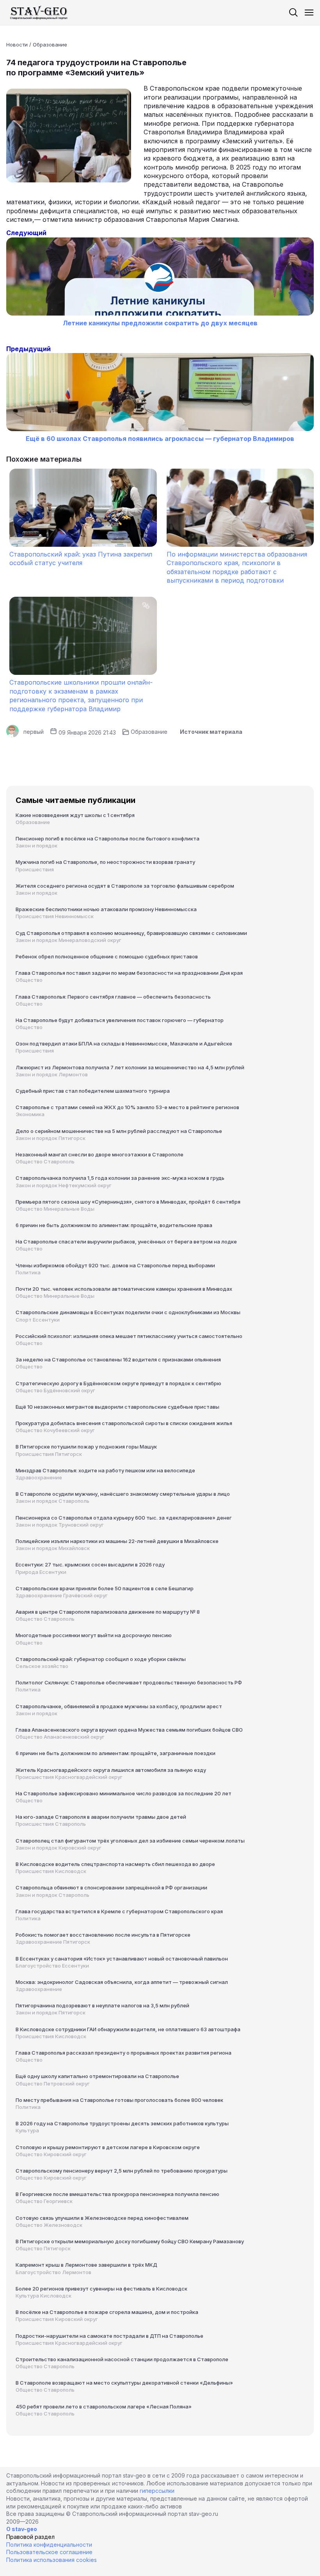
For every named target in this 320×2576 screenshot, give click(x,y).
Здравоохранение (39, 1477)
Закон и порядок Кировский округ (59, 1848)
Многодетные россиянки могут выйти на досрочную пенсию (94, 1635)
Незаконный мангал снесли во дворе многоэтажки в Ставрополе (100, 1154)
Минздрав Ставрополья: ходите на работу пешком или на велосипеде (105, 1470)
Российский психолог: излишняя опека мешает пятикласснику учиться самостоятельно (129, 1336)
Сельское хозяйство (42, 1666)
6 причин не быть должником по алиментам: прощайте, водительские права (114, 1225)
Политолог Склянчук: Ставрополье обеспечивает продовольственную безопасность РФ (129, 1682)
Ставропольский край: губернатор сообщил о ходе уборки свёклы (101, 1659)
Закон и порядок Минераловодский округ (68, 940)
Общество (29, 980)
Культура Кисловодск (44, 2296)
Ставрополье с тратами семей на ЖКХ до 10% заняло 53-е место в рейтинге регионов (127, 1107)
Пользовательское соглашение (49, 2552)
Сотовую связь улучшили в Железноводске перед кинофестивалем (102, 2218)
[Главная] (39, 12)
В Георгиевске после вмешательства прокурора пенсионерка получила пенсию (117, 2194)
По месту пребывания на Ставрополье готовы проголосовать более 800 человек (119, 2100)
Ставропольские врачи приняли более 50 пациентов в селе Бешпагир (105, 1588)
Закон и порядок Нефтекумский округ (64, 1185)
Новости (17, 45)
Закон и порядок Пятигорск (51, 1138)
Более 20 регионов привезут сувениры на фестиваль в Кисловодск (101, 2289)
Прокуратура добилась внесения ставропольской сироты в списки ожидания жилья (124, 1423)
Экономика (30, 1114)
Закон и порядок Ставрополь (52, 1501)
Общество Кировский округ (51, 2154)
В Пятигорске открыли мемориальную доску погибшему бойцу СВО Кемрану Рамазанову (130, 2241)
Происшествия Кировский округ (57, 2319)
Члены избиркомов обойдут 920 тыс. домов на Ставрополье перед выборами (115, 1265)
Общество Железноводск (49, 2225)
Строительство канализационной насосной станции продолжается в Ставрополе (122, 2359)
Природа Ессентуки (41, 1572)
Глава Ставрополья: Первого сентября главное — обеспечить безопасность (113, 997)
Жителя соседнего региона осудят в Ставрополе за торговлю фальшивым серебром (125, 886)
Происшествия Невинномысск (55, 916)
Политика (28, 1272)
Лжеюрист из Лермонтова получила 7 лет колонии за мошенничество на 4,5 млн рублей (130, 1067)
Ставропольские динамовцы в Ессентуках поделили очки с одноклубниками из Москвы (128, 1312)
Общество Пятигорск (43, 2248)
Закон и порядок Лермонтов (52, 1074)
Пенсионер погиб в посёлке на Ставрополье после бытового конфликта (108, 838)
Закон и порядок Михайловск (53, 1548)
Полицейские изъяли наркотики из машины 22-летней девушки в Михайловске (117, 1541)
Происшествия (35, 869)
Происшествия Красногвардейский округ (69, 1777)
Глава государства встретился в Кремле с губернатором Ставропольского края (119, 1911)
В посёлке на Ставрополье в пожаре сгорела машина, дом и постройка (107, 2312)
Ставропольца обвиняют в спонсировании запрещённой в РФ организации (111, 1887)
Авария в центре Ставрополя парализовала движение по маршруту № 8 (108, 1612)
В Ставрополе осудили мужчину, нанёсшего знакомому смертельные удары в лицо (123, 1494)
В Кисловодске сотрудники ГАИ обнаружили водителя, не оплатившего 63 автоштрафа (128, 2029)
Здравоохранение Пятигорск (53, 1942)
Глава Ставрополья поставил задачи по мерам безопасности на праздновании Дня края (129, 973)
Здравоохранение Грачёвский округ (62, 1595)
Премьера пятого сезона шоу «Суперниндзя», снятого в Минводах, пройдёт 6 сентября (128, 1202)
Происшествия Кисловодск (51, 1871)
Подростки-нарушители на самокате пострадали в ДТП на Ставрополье (109, 2336)
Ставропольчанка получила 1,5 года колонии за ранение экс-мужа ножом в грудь (120, 1178)
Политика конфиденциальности (49, 2545)
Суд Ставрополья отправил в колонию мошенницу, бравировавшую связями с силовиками (131, 933)
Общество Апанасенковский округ (60, 1737)
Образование (50, 45)
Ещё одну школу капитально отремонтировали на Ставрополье (97, 2076)
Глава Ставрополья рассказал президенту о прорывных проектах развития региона (124, 2053)
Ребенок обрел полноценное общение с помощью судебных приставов (107, 956)
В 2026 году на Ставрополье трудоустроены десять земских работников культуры (122, 2123)
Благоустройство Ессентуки (52, 1966)
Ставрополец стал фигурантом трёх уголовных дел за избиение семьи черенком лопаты (130, 1841)
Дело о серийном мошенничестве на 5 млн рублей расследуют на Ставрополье (119, 1131)
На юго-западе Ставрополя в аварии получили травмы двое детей (101, 1817)
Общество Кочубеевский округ (55, 1430)
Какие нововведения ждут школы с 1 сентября (75, 815)
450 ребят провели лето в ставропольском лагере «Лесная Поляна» (104, 2407)
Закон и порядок (36, 846)
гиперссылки (157, 2491)
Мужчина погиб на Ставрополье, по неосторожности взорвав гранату (105, 862)
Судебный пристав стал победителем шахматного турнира (93, 1091)
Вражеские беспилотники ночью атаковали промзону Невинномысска (106, 909)
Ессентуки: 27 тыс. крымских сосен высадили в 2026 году (90, 1565)
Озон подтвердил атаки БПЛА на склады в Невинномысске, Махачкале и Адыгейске (124, 1044)
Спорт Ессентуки (38, 1320)
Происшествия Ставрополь (51, 1824)
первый (34, 732)
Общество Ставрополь (45, 1161)
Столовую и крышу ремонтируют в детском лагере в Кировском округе (108, 2147)
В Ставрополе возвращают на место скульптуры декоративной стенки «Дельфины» (124, 2383)
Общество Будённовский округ (55, 1390)
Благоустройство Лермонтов (53, 2272)
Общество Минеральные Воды (55, 1209)
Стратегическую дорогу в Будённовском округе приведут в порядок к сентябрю (118, 1383)
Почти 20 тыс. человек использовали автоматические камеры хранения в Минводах (124, 1289)
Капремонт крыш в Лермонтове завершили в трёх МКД (86, 2265)
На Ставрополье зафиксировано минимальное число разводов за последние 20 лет (124, 1793)
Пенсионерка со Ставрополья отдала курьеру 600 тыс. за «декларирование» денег (124, 1518)
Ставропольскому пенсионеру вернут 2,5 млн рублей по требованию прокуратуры (122, 2171)
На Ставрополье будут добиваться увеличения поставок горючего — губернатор (120, 1020)
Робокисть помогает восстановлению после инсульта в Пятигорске (103, 1935)
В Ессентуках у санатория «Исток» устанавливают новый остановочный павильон (122, 1959)
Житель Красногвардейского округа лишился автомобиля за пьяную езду (111, 1770)
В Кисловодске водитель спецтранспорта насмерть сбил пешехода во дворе (115, 1864)
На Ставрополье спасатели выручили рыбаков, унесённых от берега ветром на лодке (126, 1242)
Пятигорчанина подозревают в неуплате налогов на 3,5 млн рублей (102, 2005)
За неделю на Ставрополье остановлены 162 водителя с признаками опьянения (118, 1359)
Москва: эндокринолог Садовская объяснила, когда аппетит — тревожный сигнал (122, 1982)
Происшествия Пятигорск (49, 1454)
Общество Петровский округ (53, 2084)
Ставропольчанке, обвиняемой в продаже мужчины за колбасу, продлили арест (119, 1706)
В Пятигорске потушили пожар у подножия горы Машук (86, 1447)
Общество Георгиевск (44, 2201)
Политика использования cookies (52, 2560)
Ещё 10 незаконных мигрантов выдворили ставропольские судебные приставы (117, 1407)
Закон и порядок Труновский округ (60, 1525)
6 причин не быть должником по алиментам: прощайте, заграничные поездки (116, 1753)
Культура (27, 2130)
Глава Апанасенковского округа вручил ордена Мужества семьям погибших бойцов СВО (129, 1730)
